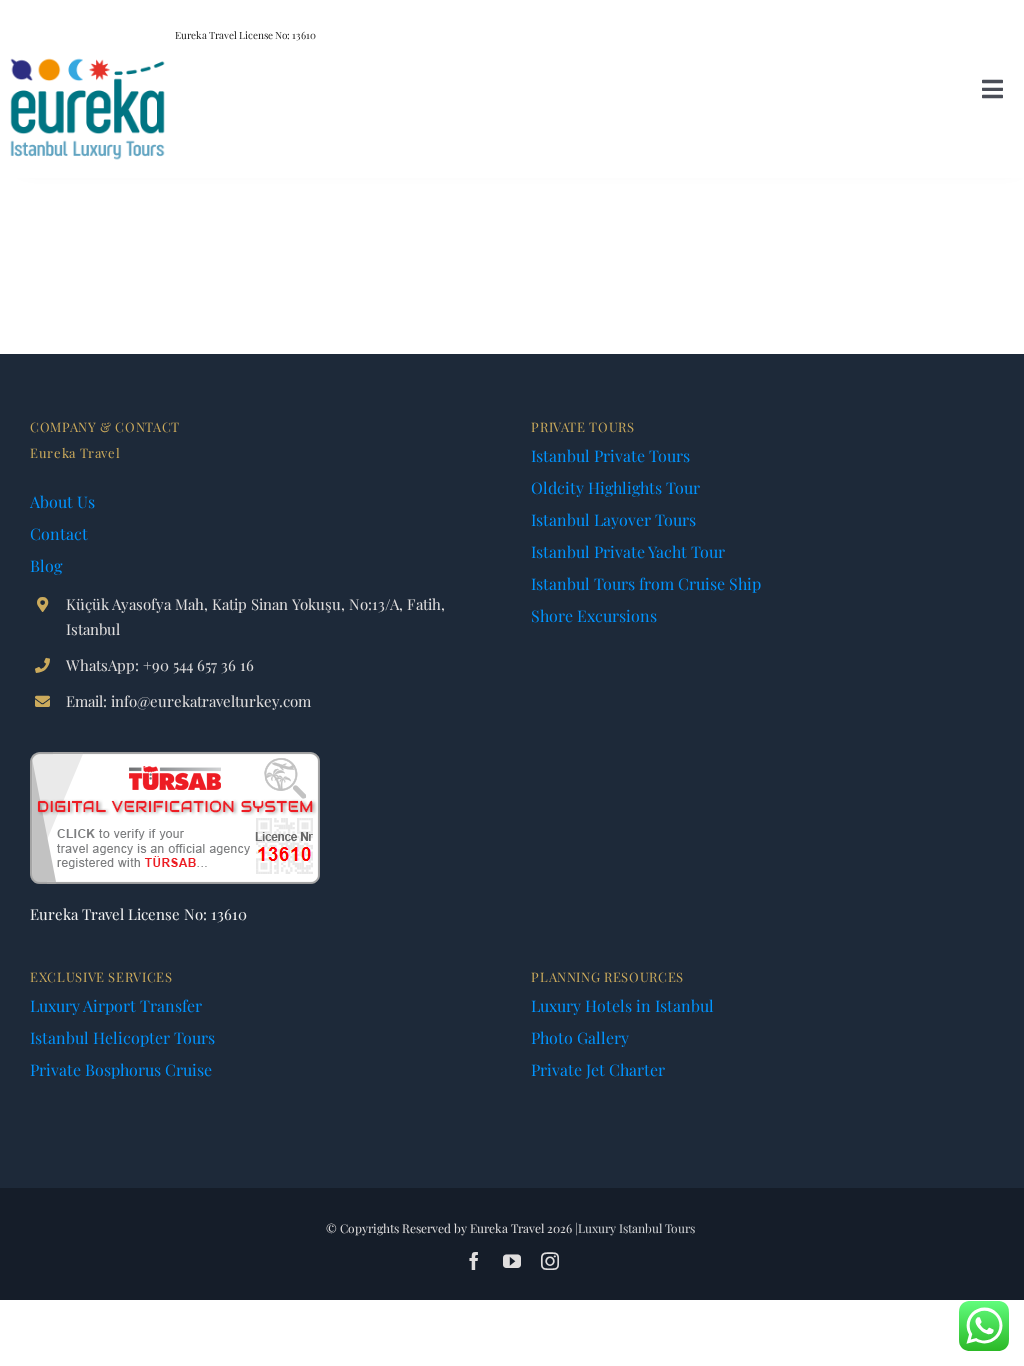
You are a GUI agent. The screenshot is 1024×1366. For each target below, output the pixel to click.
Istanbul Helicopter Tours (122, 1037)
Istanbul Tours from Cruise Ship (646, 583)
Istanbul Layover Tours (613, 519)
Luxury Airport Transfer (116, 1005)
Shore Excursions (594, 615)
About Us (62, 501)
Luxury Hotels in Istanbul (622, 1005)
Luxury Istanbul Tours (636, 1228)
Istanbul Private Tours (610, 455)
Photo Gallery (580, 1037)
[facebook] (474, 1261)
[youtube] (512, 1261)
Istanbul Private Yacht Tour (628, 551)
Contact (59, 533)
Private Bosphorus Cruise (121, 1069)
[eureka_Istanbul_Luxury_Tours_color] (87, 62)
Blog (46, 565)
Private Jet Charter (598, 1069)
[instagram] (550, 1261)
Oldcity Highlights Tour (615, 487)
